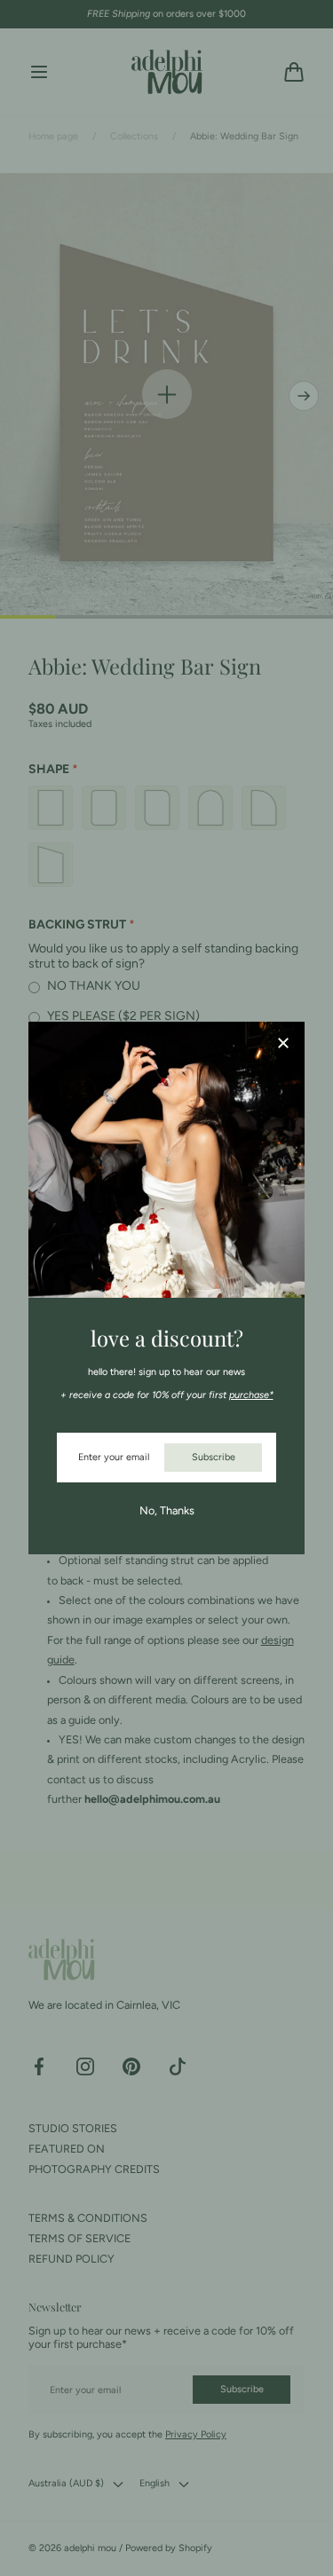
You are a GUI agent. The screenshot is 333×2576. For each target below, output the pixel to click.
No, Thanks (167, 1510)
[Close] (283, 1044)
